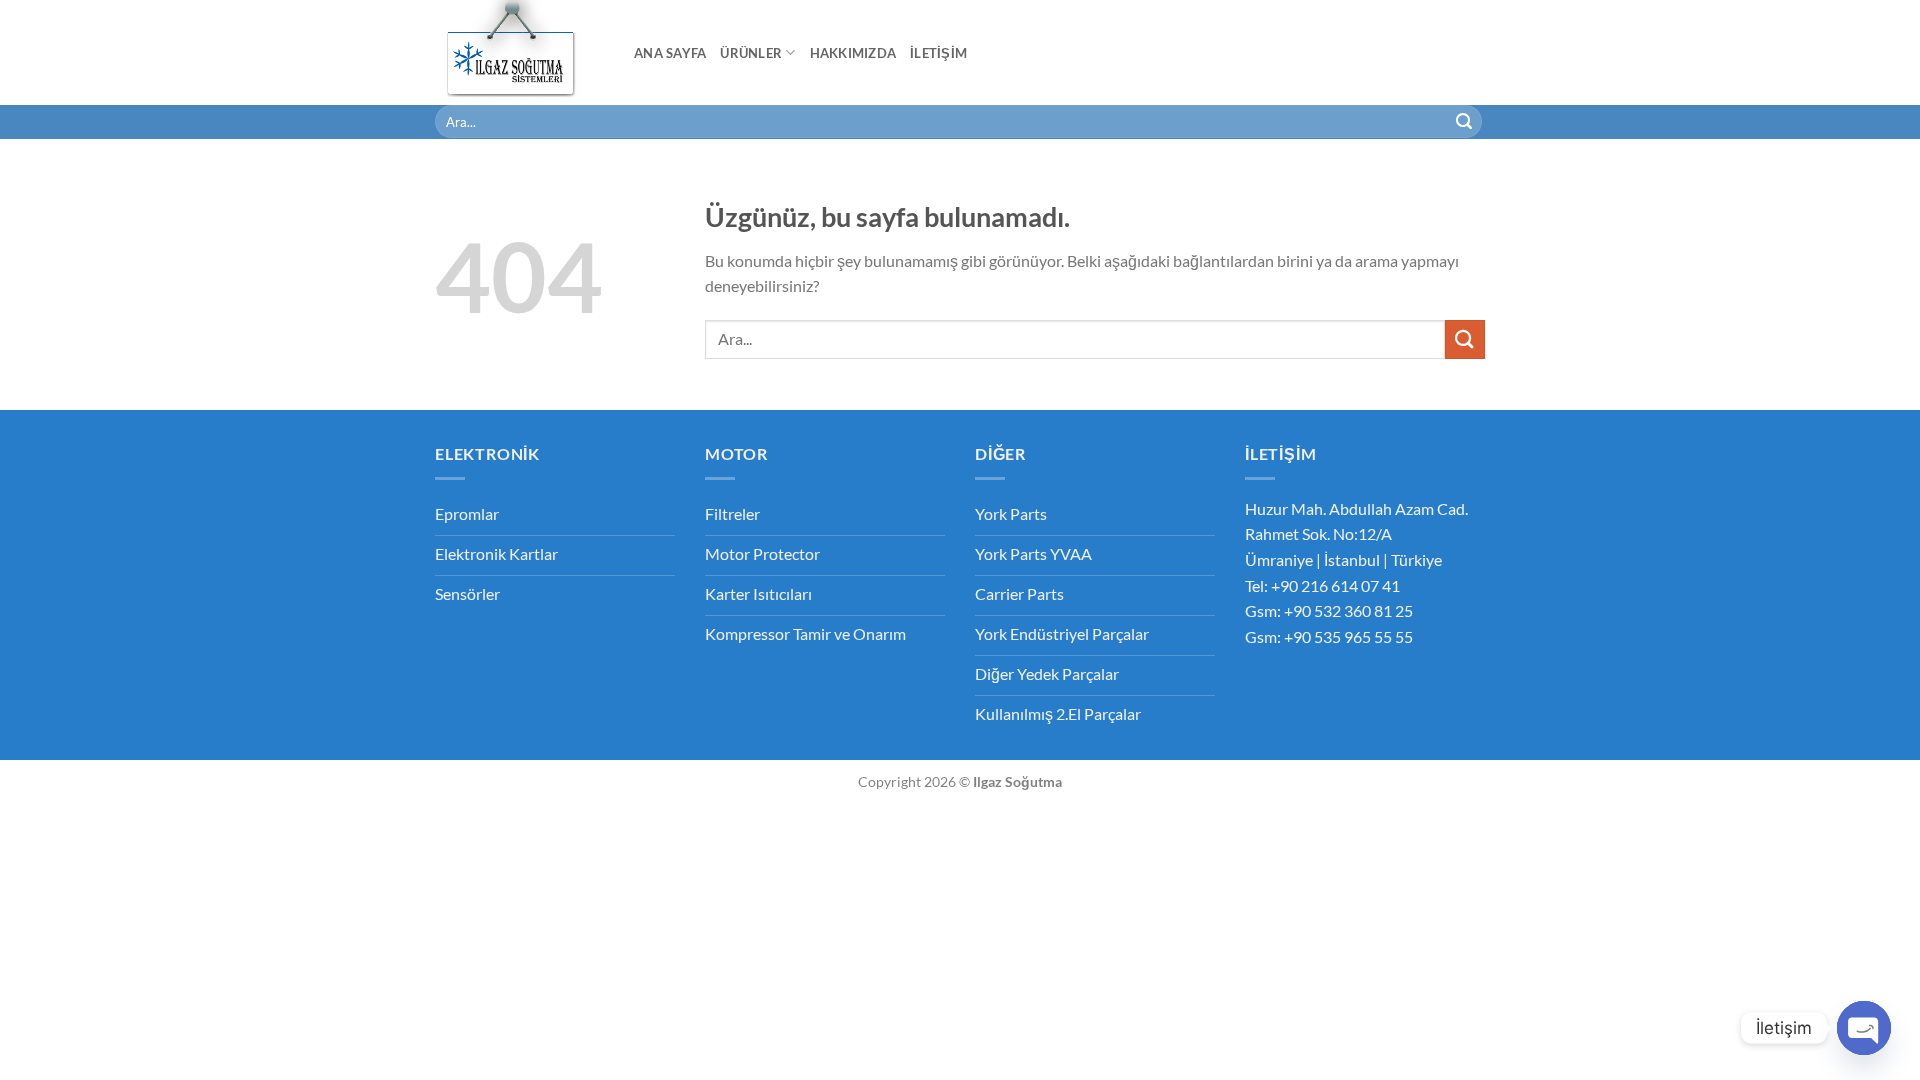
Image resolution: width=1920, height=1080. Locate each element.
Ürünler (751, 53)
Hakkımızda (853, 53)
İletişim (938, 53)
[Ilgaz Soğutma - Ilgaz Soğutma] (519, 52)
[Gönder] (1464, 122)
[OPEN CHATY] (1864, 1028)
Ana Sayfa (670, 53)
